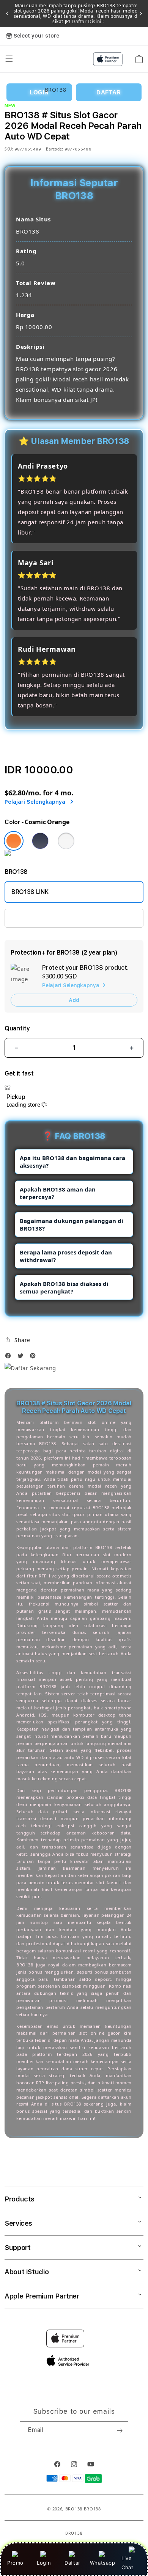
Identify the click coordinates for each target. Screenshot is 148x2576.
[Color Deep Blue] (40, 841)
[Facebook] (10, 1358)
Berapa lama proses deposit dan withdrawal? (66, 1256)
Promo (15, 2563)
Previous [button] (7, 14)
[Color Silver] (66, 841)
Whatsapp (103, 2563)
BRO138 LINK (30, 892)
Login (44, 2563)
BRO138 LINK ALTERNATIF (47, 918)
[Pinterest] (35, 1358)
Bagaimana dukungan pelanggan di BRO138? (72, 1225)
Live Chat (127, 2563)
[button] (17, 1340)
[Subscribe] (120, 2431)
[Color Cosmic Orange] (14, 841)
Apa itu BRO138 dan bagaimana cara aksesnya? (72, 1162)
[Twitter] (22, 1358)
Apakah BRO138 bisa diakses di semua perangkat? (64, 1287)
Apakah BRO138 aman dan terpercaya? (58, 1193)
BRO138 (74, 2509)
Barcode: (54, 149)
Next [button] (141, 14)
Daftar (72, 2563)
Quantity (17, 1028)
